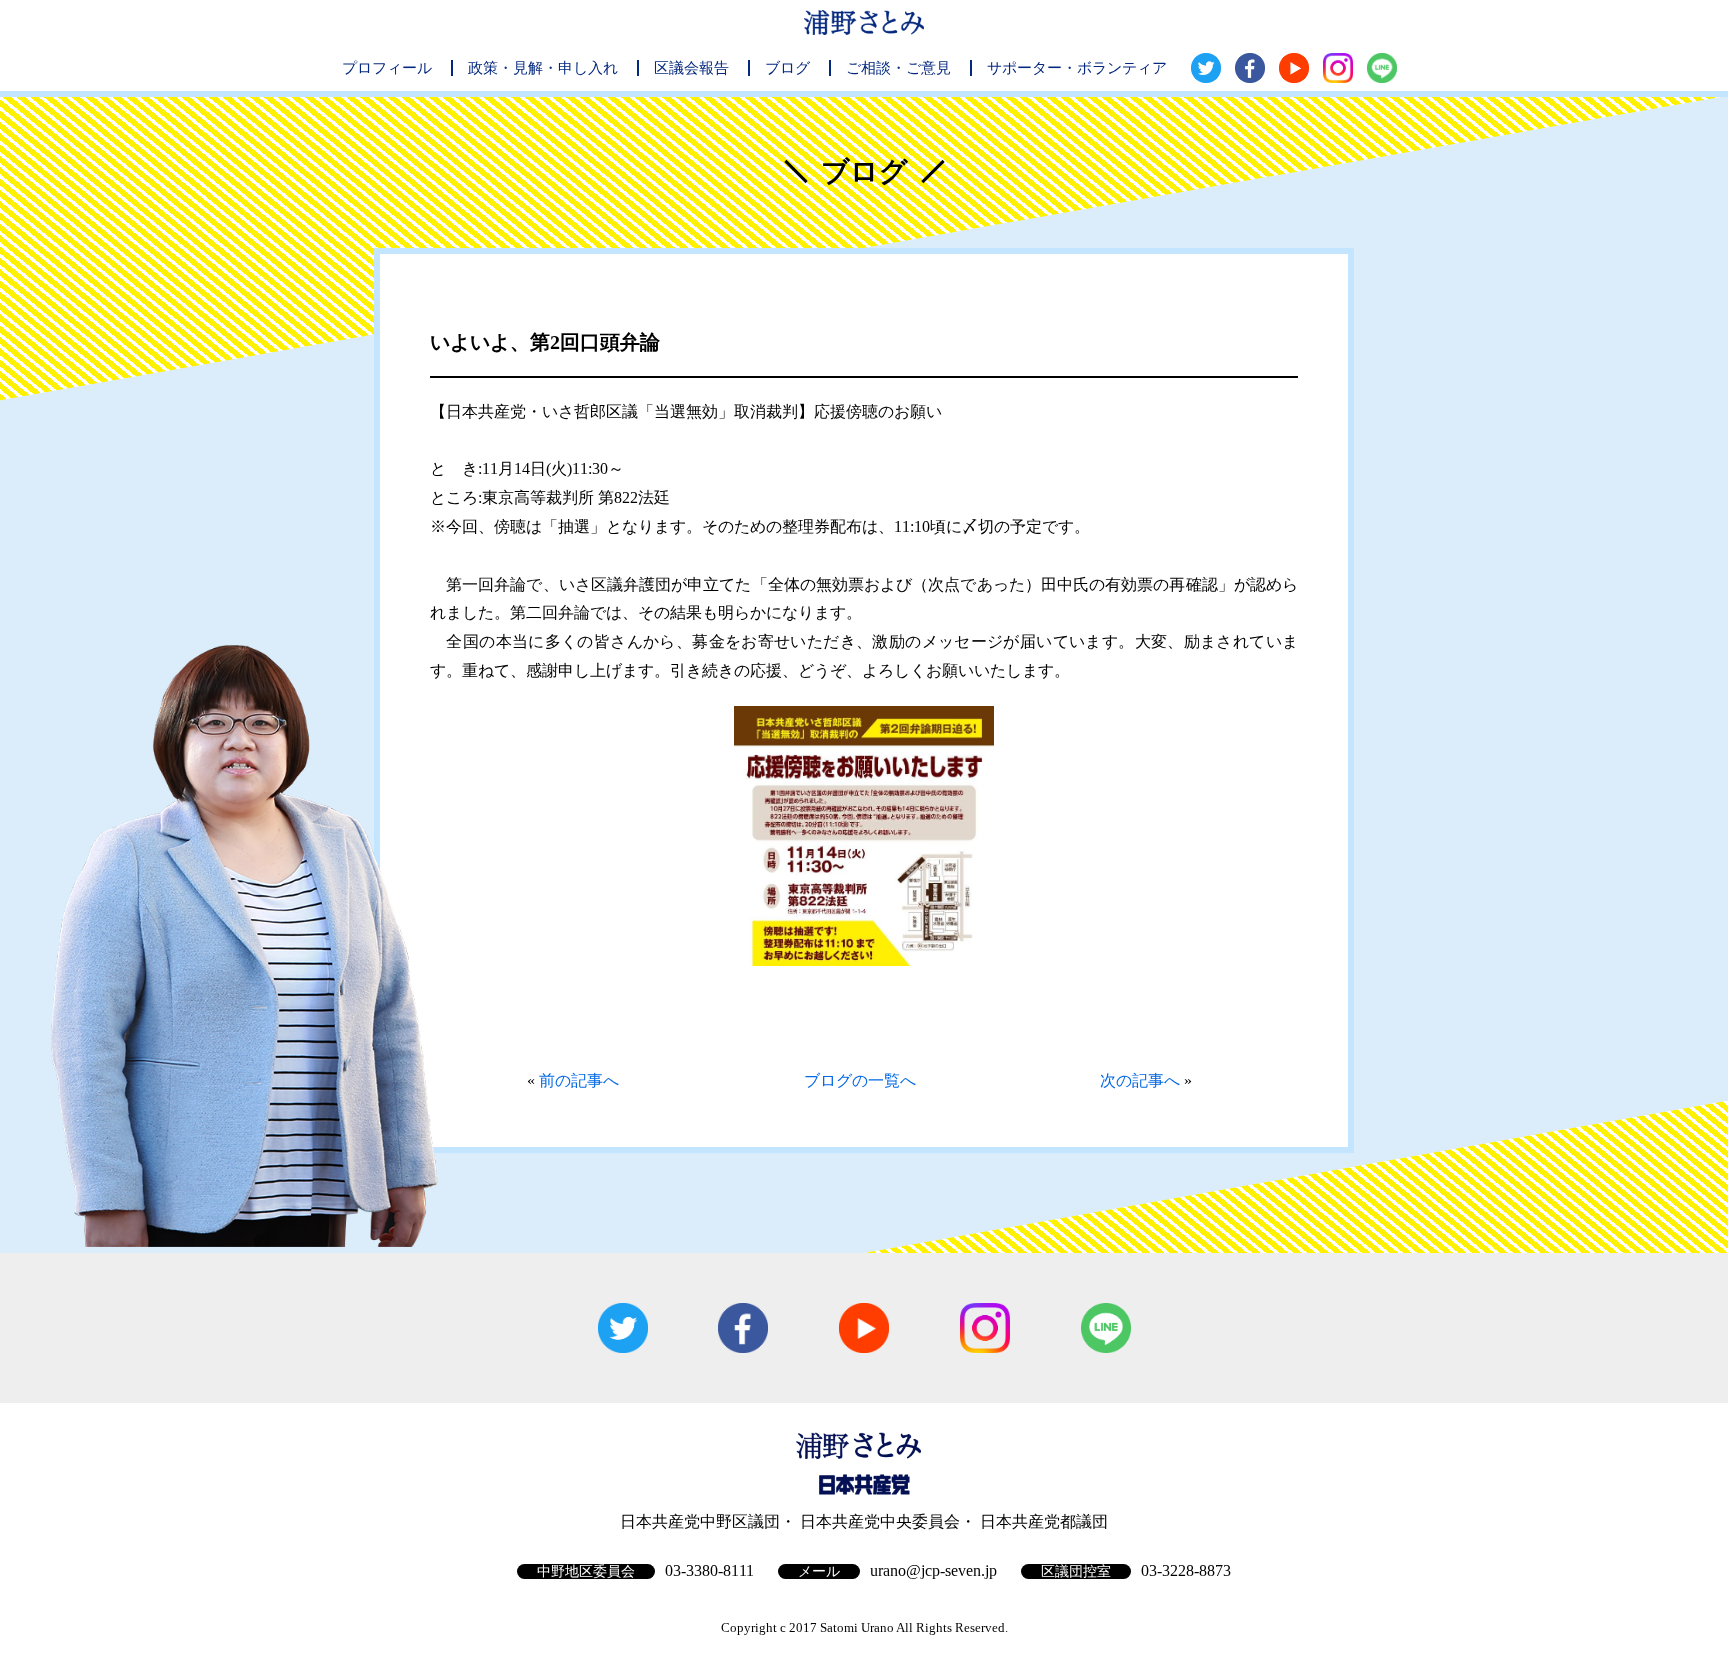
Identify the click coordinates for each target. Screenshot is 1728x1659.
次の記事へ (1140, 1080)
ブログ (787, 68)
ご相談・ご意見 (898, 68)
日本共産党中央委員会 (880, 1521)
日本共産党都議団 (1044, 1521)
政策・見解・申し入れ (543, 68)
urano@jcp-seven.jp (933, 1570)
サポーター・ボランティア (1077, 68)
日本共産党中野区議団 (700, 1521)
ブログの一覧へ (860, 1080)
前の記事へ (579, 1080)
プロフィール (387, 68)
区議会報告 (691, 68)
